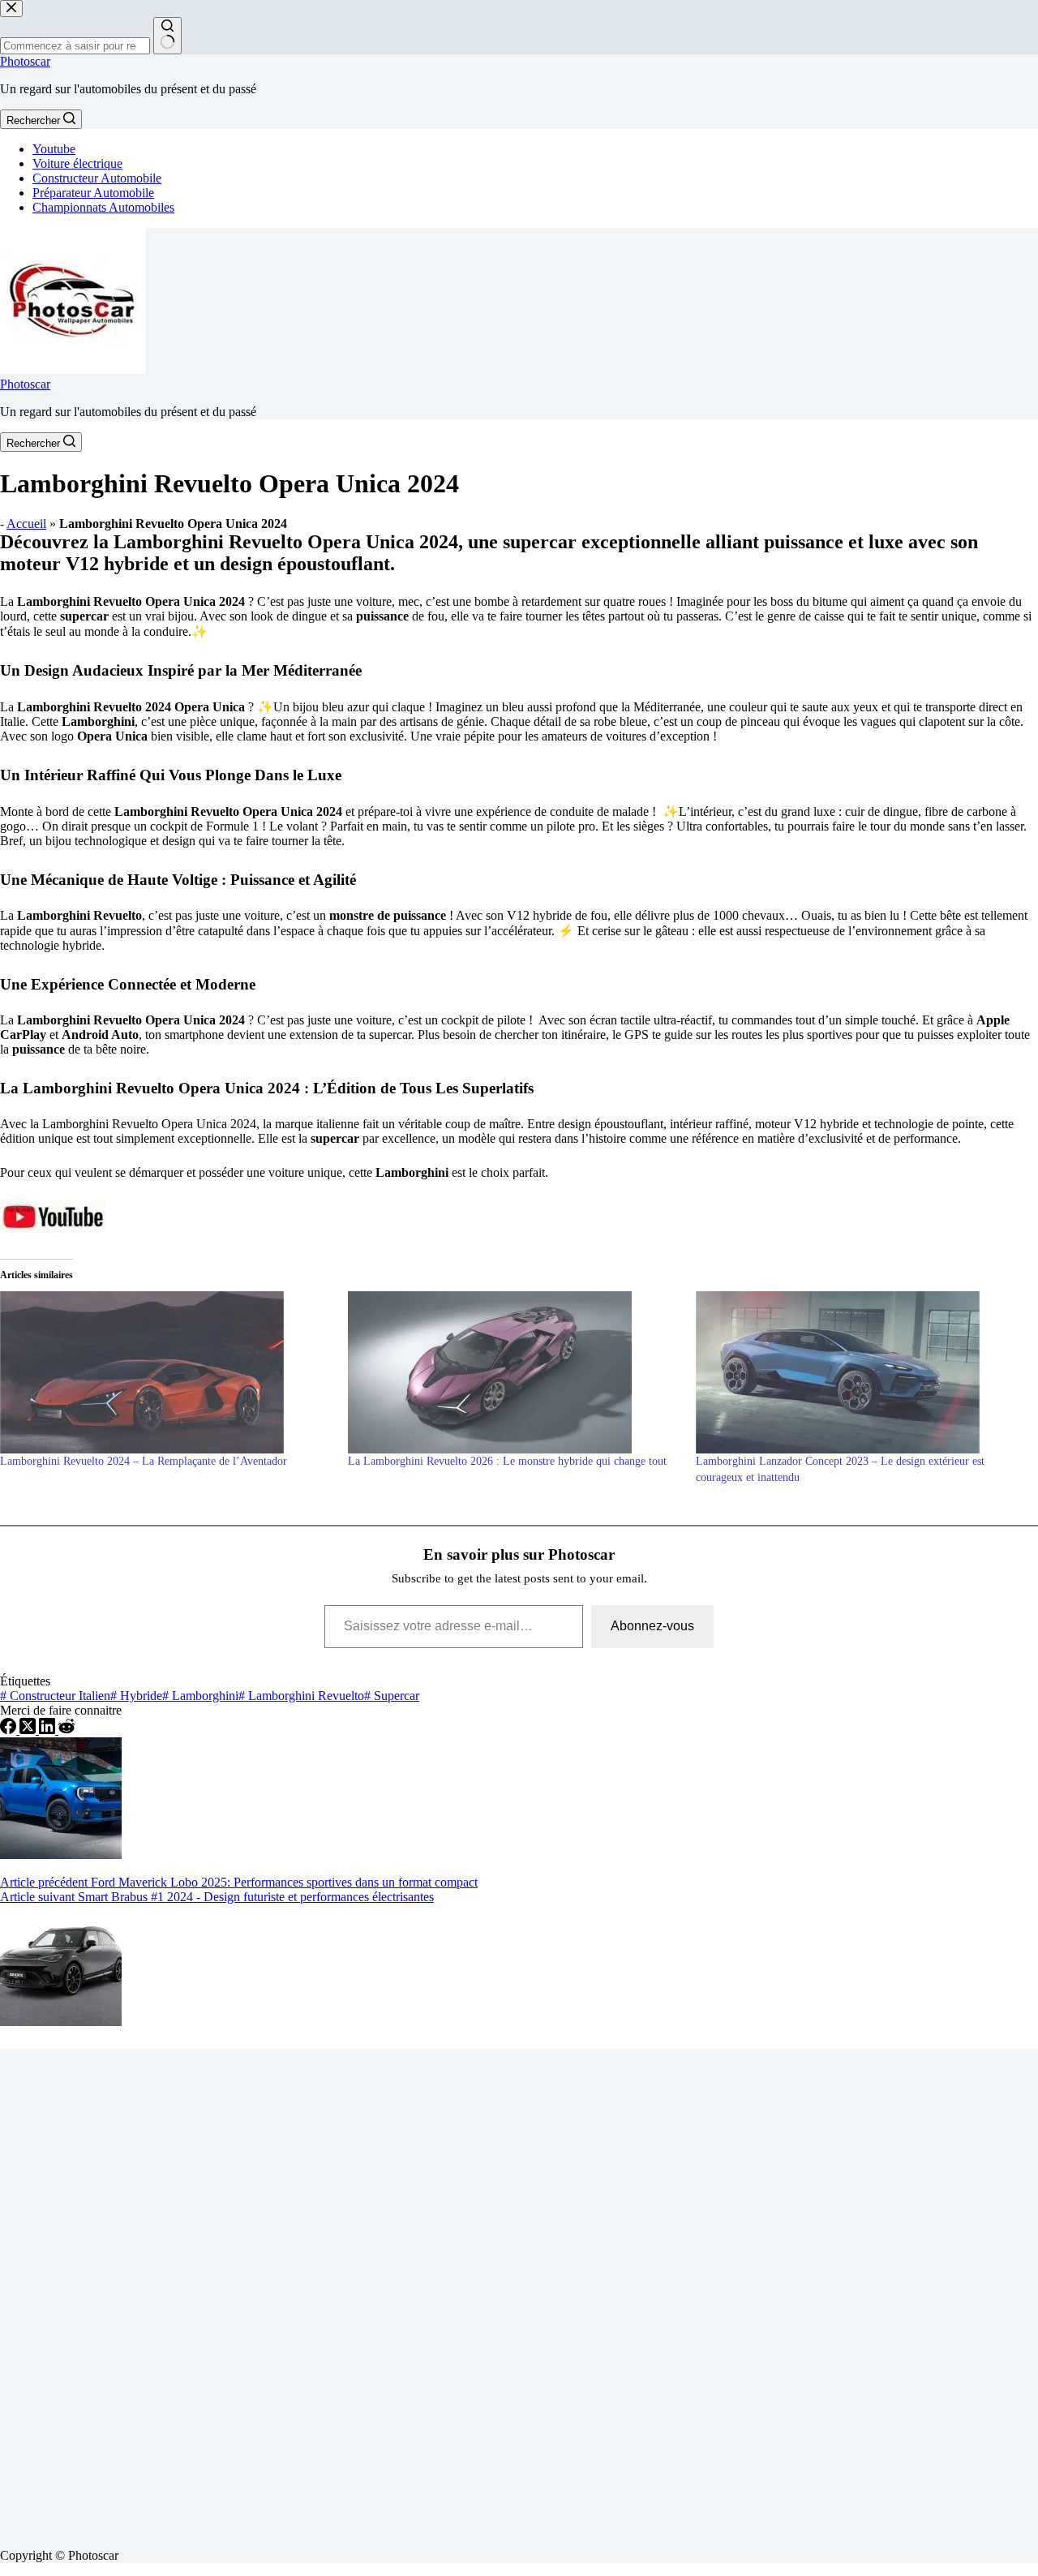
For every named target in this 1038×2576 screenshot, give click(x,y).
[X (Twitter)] (29, 1730)
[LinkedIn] (49, 1730)
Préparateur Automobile (93, 193)
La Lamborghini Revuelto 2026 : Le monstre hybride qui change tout (507, 1461)
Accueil (26, 524)
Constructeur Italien (55, 1696)
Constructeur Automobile (97, 178)
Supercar (392, 1696)
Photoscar (25, 61)
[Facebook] (10, 1730)
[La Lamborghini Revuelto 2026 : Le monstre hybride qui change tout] (514, 1372)
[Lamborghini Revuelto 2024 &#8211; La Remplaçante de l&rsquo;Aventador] (166, 1372)
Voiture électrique (77, 163)
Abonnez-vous (652, 1626)
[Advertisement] (487, 2292)
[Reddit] (66, 1730)
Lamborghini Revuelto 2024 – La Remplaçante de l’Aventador (144, 1461)
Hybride (136, 1696)
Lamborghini (200, 1696)
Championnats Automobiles (103, 207)
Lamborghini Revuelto (301, 1696)
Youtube (54, 149)
